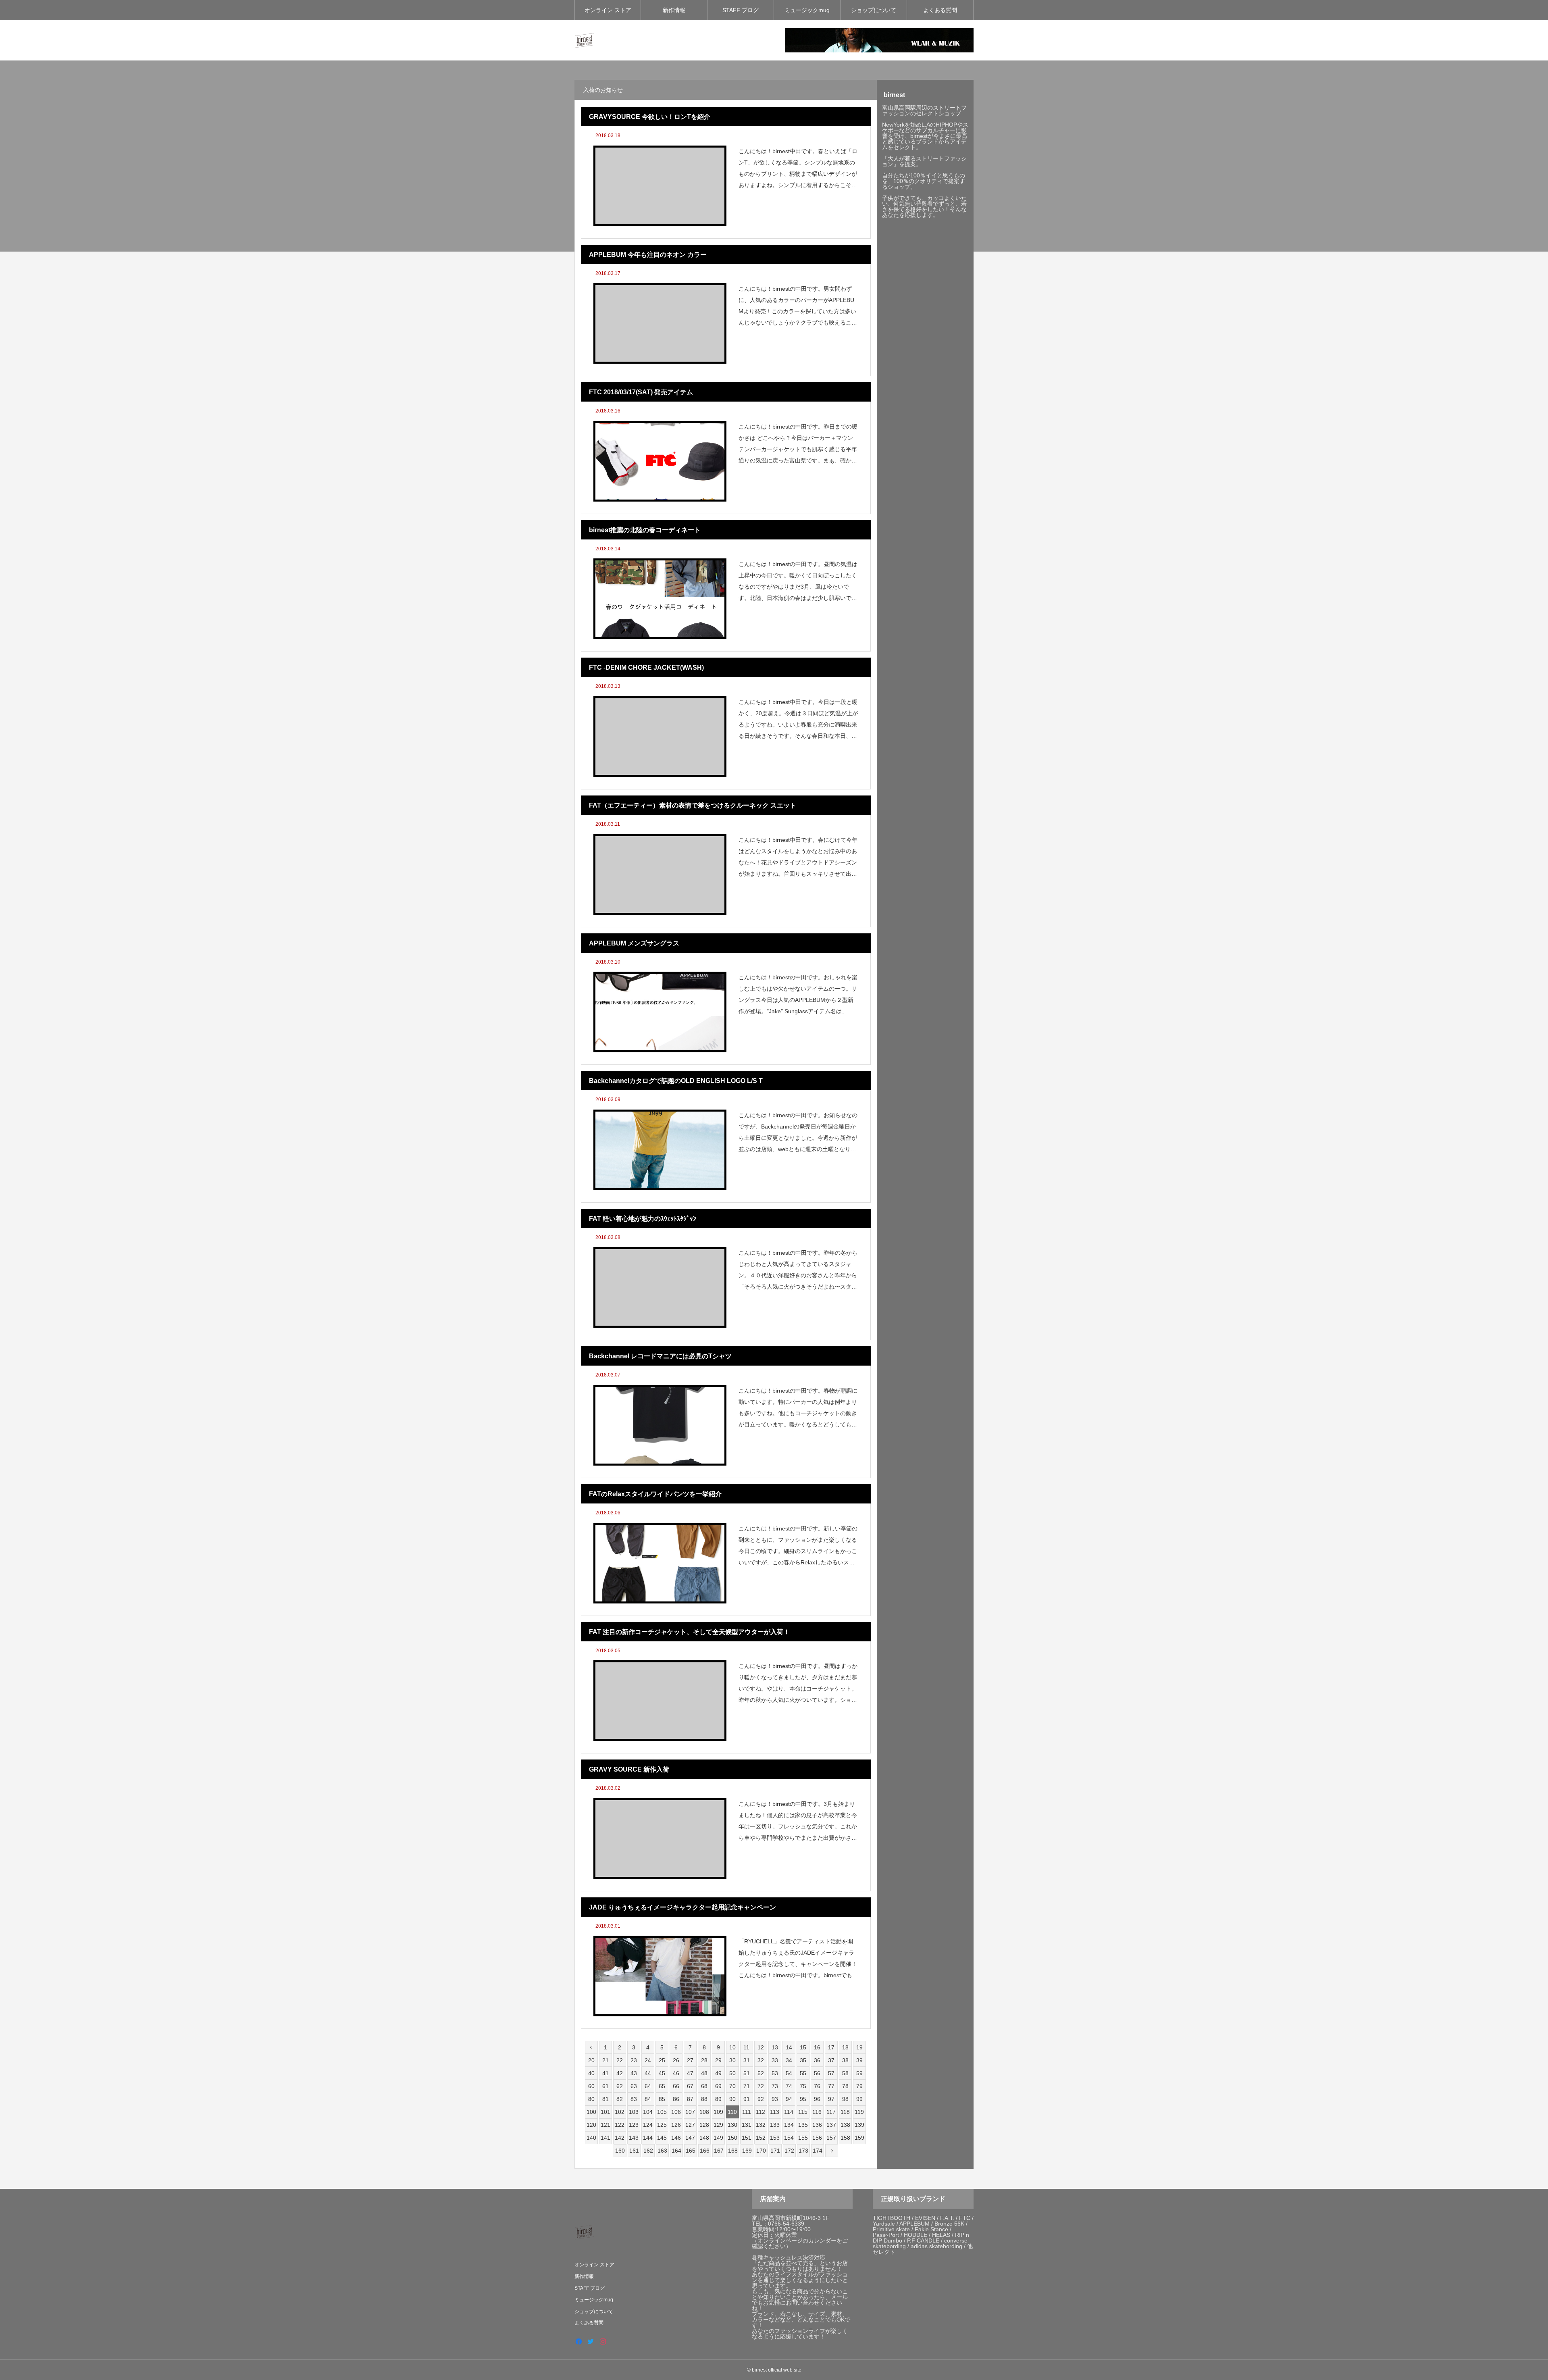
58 (845, 2073)
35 (803, 2060)
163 (662, 2151)
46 (676, 2073)
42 (620, 2073)
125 (662, 2125)
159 (859, 2138)
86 (676, 2099)
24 (648, 2060)
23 (634, 2060)
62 (620, 2086)
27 (690, 2060)
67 (690, 2086)
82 (620, 2099)
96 (817, 2099)
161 (634, 2151)
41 (605, 2073)
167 (719, 2151)
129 (718, 2125)
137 (831, 2125)
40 (591, 2073)
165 (691, 2151)
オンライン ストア (608, 10)
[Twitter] (591, 2341)
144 (648, 2138)
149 (718, 2138)
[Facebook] (578, 2341)
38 (845, 2060)
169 (747, 2151)
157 (831, 2138)
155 (803, 2138)
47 (690, 2073)
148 (704, 2138)
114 (789, 2112)
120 (591, 2125)
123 (634, 2125)
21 (605, 2060)
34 (789, 2060)
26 (676, 2060)
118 (845, 2112)
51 (747, 2073)
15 (803, 2047)
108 (704, 2112)
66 (676, 2086)
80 (591, 2099)
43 (634, 2073)
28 (704, 2060)
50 (732, 2073)
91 (747, 2099)
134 (789, 2125)
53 (775, 2073)
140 (591, 2138)
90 (732, 2099)
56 (817, 2073)
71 (747, 2086)
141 (605, 2138)
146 (676, 2138)
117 (831, 2112)
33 (775, 2060)
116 (817, 2112)
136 (817, 2125)
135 (803, 2125)
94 (789, 2099)
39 (859, 2060)
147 (690, 2138)
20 (591, 2060)
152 (761, 2138)
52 (761, 2073)
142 (620, 2138)
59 (859, 2073)
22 (620, 2060)
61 (605, 2086)
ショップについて (874, 10)
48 (704, 2073)
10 (732, 2047)
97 (831, 2099)
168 (733, 2151)
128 (704, 2125)
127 (690, 2125)
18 (845, 2047)
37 (831, 2060)
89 (718, 2099)
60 (591, 2086)
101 (605, 2112)
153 (775, 2138)
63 (634, 2086)
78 (845, 2086)
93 (775, 2099)
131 (747, 2125)
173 (803, 2151)
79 (859, 2086)
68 (704, 2086)
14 (789, 2047)
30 (732, 2060)
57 (831, 2073)
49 (718, 2073)
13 (775, 2047)
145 (662, 2138)
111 (747, 2112)
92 (761, 2099)
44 (648, 2073)
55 (803, 2073)
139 (859, 2125)
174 (818, 2151)
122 (620, 2125)
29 (718, 2060)
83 (634, 2099)
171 (775, 2151)
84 (648, 2099)
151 (747, 2138)
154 (789, 2138)
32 (761, 2060)
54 (789, 2073)
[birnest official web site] (585, 40)
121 (605, 2125)
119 (859, 2112)
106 (676, 2112)
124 (648, 2125)
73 (775, 2086)
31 (747, 2060)
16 (817, 2047)
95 (803, 2099)
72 (761, 2086)
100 (591, 2112)
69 (718, 2086)
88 (704, 2099)
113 (775, 2112)
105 (662, 2112)
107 (690, 2112)
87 (690, 2099)
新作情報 (674, 10)
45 (662, 2073)
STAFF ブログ (741, 10)
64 (648, 2086)
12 (761, 2047)
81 (605, 2099)
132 (761, 2125)
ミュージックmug (807, 10)
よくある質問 (940, 10)
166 (705, 2151)
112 (760, 2112)
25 (662, 2060)
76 (817, 2086)
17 (831, 2047)
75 (803, 2086)
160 (620, 2151)
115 (803, 2112)
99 (859, 2099)
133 (775, 2125)
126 (676, 2125)
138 (845, 2125)
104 (648, 2112)
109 (718, 2112)
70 (732, 2086)
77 (831, 2086)
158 (845, 2138)
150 (732, 2138)
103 (634, 2112)
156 (817, 2138)
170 (761, 2151)
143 (634, 2138)
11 (746, 2047)
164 (676, 2151)
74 (789, 2086)
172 (789, 2151)
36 (817, 2060)
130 (732, 2125)
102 (620, 2112)
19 (859, 2047)
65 (662, 2086)
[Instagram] (603, 2341)
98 (845, 2099)
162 (648, 2151)
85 (662, 2099)
